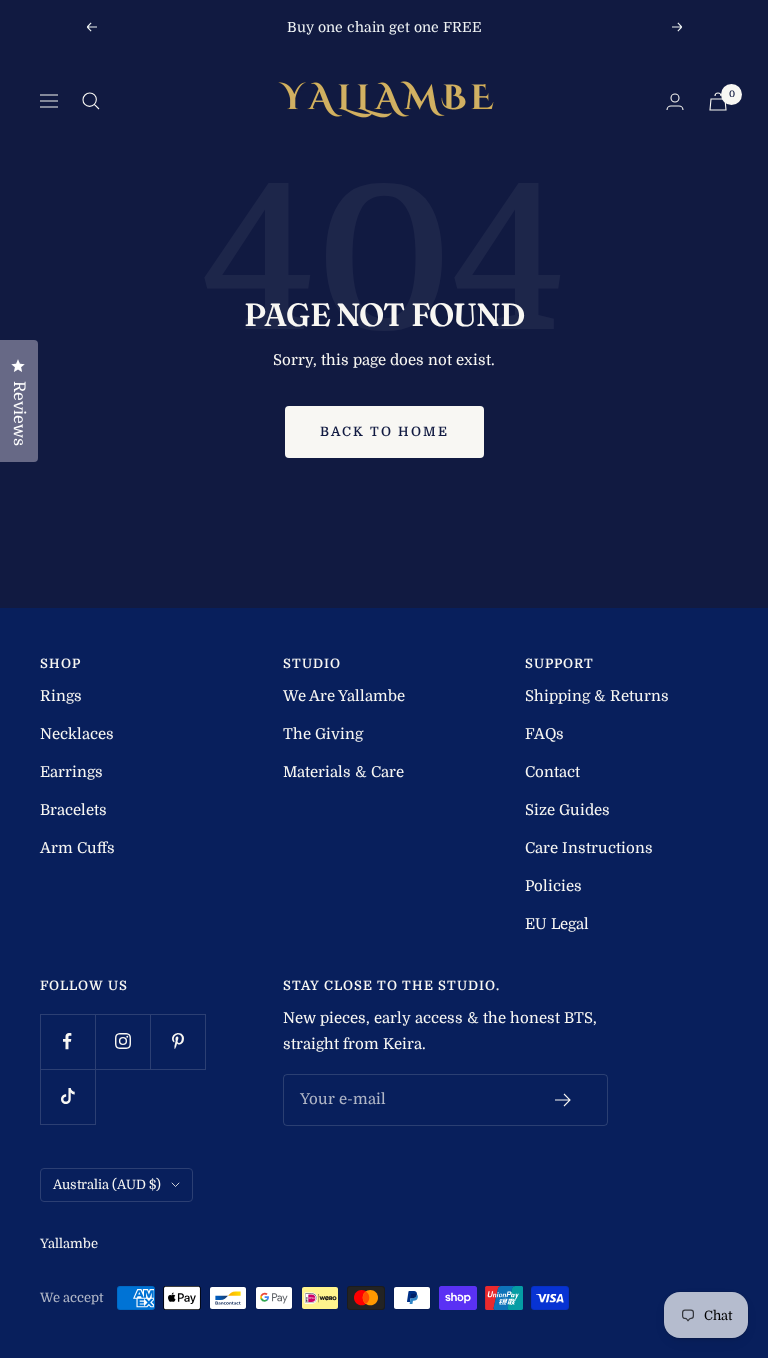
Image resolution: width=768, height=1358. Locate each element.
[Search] (91, 101)
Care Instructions (589, 848)
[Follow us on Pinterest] (177, 1041)
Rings (61, 696)
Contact (552, 772)
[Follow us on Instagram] (122, 1041)
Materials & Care (343, 772)
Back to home (384, 431)
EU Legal (557, 924)
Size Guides (567, 810)
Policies (553, 886)
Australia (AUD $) (107, 1184)
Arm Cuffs (77, 848)
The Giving (323, 734)
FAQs (544, 734)
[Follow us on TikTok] (67, 1096)
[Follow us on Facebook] (67, 1041)
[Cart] (718, 101)
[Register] (563, 1100)
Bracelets (73, 810)
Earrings (71, 772)
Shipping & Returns (597, 696)
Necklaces (77, 734)
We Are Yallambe (344, 696)
